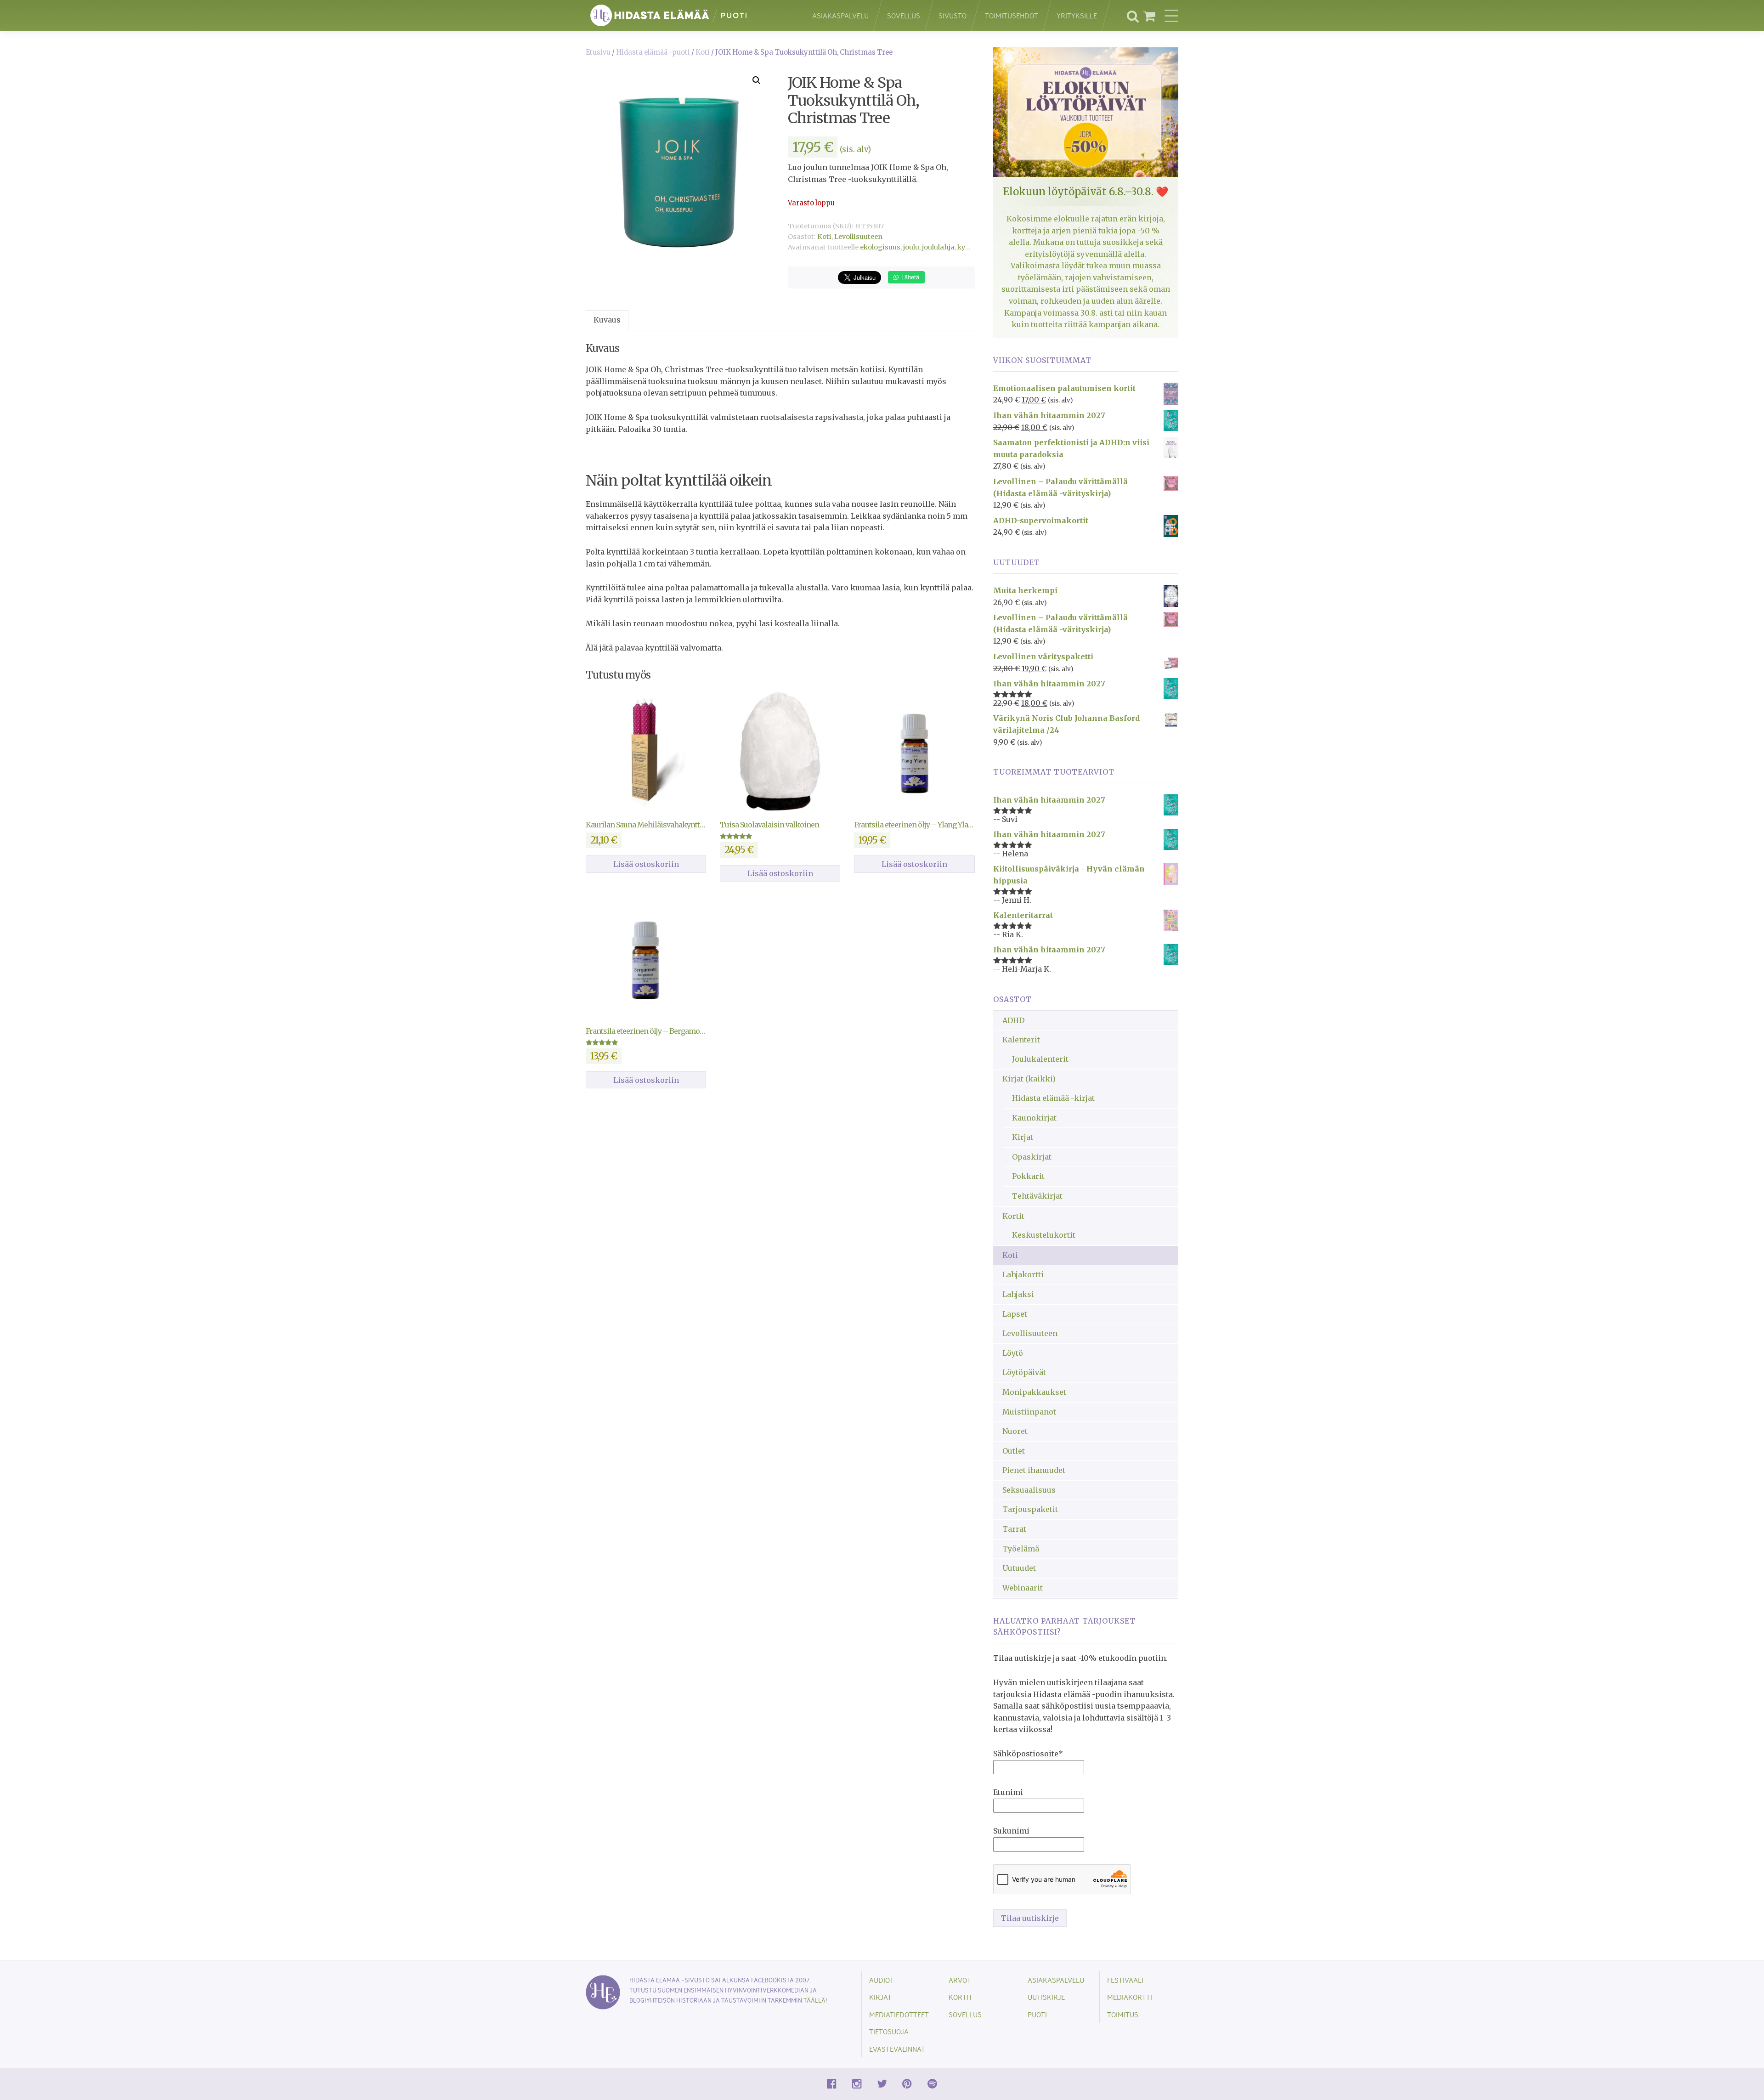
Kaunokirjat (1034, 1118)
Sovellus (904, 15)
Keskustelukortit (1044, 1235)
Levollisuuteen (858, 237)
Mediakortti (1130, 1997)
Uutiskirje (1046, 1997)
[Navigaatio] (1171, 16)
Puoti (1037, 2014)
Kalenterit (1021, 1040)
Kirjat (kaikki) (1029, 1079)
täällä (814, 2000)
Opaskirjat (1032, 1157)
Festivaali (1125, 1980)
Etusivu (598, 52)
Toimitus (1123, 2014)
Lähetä (909, 277)
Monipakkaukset (1034, 1392)
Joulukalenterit (1040, 1059)
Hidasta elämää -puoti (653, 52)
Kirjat (1023, 1137)
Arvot (960, 1980)
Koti (703, 52)
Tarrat (1014, 1529)
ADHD (1013, 1020)
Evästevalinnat (897, 2049)
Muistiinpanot (1029, 1412)
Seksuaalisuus (1029, 1490)
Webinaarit (1023, 1588)
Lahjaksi (1018, 1294)
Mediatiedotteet (899, 2014)
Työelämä (1021, 1549)
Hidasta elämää (689, 15)
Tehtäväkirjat (1037, 1196)
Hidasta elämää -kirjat (1053, 1098)
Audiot (882, 1980)
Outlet (1014, 1451)
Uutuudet (1019, 1568)
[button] (757, 80)
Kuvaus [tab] (607, 320)
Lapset (1015, 1314)
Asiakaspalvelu (840, 15)
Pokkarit (1028, 1176)
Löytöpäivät (1024, 1372)
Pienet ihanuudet (1034, 1470)
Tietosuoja (889, 2031)
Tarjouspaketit (1030, 1509)
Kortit (1013, 1216)
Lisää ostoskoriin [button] (646, 864)
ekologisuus (880, 247)
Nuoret (1015, 1431)
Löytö (1013, 1353)
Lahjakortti (1023, 1274)
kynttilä (970, 247)
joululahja (938, 247)
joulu (911, 247)
